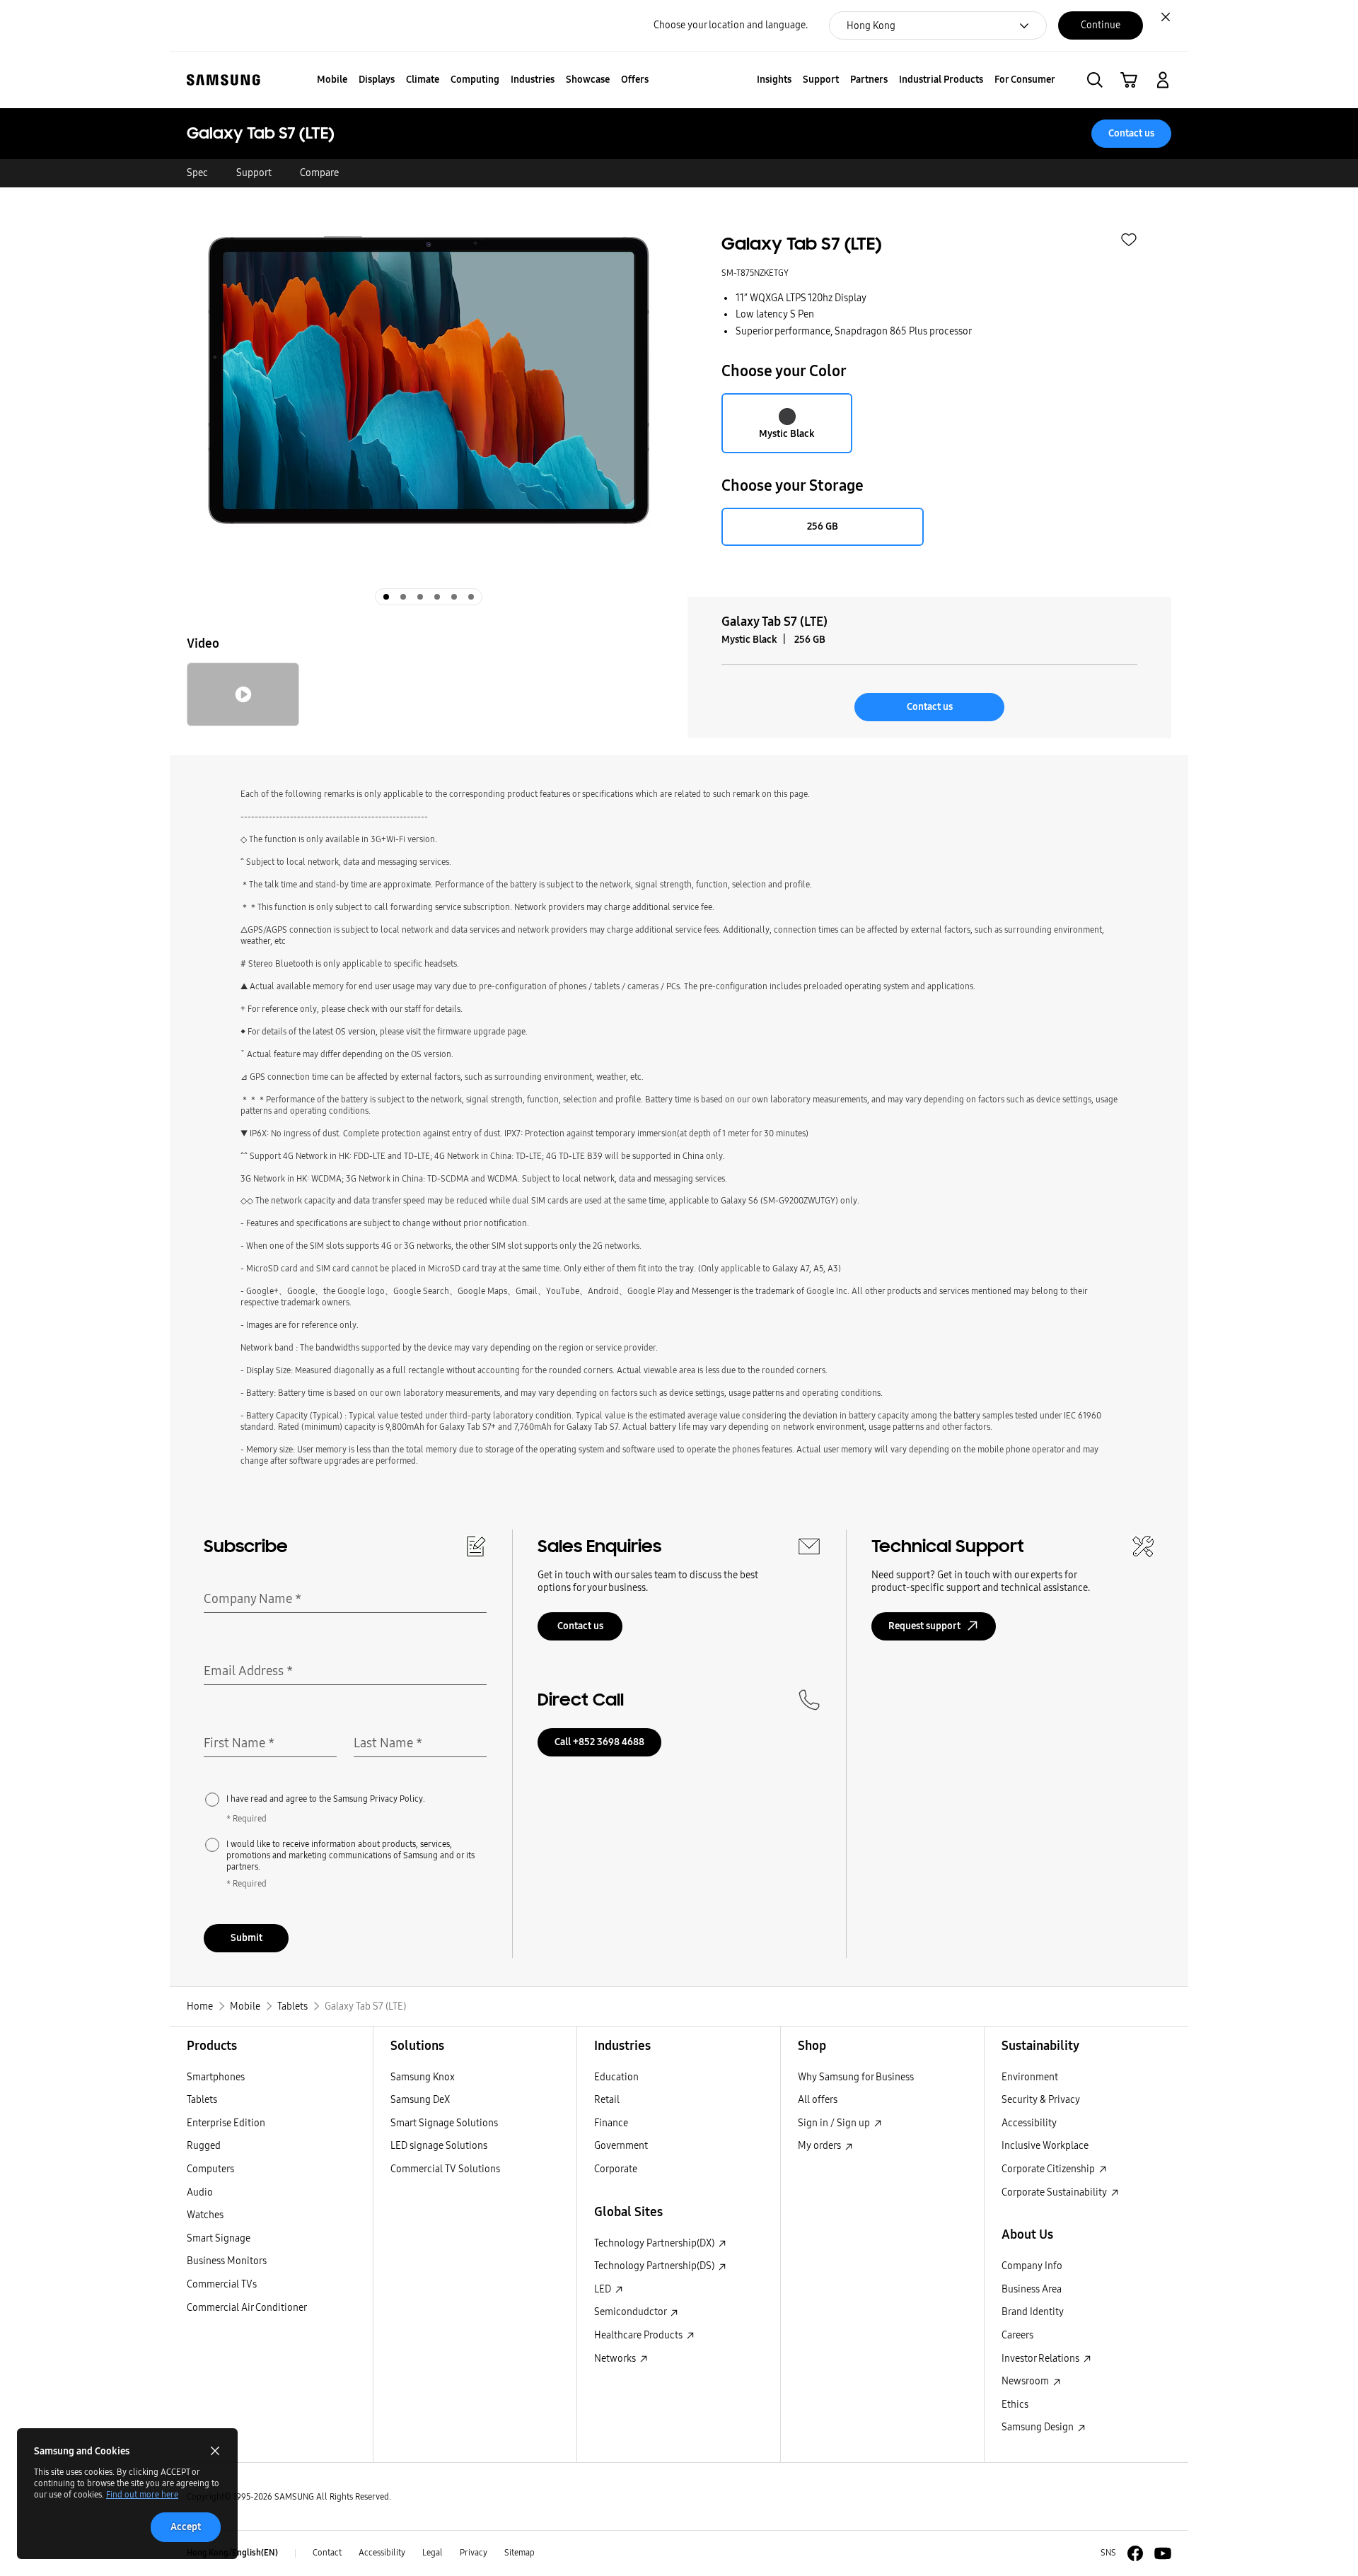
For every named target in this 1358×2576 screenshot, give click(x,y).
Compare (319, 173)
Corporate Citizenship (1049, 2169)
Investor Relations (1041, 2359)
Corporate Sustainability (1055, 2192)
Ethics (1015, 2405)
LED (604, 2289)
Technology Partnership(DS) (655, 2266)
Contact (327, 2553)
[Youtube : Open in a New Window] (1163, 2553)
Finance (611, 2123)
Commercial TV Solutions (445, 2169)
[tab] (386, 597)
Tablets (202, 2100)
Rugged (204, 2146)
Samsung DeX (420, 2100)
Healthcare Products (639, 2335)
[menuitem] (332, 80)
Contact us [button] (1131, 133)
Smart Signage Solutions (444, 2123)
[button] (1095, 80)
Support (254, 173)
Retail (607, 2100)
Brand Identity (1033, 2312)
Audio (200, 2192)
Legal (433, 2553)
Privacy (474, 2553)
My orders (820, 2146)
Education (616, 2077)
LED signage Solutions (439, 2146)
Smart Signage (219, 2238)
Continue (1101, 25)
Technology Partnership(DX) (655, 2243)
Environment (1030, 2077)
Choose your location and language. (731, 25)
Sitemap (520, 2553)
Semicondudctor (631, 2312)
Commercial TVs (222, 2284)
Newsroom (1026, 2381)
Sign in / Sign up (835, 2123)
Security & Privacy (1041, 2100)
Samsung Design (1039, 2427)
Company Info (1032, 2266)
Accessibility (1029, 2123)
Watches (205, 2215)
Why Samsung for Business (856, 2077)
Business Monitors (227, 2261)
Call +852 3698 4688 (599, 1742)
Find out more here (142, 2495)
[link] (1129, 80)
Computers (210, 2169)
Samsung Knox (423, 2077)
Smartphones (216, 2077)
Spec (197, 173)
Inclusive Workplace (1045, 2146)
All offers (818, 2100)
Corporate (616, 2169)
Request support (924, 1626)
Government (621, 2146)
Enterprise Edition (226, 2123)
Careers (1017, 2335)
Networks (616, 2359)
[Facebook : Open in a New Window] (1135, 2553)
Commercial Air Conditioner (247, 2308)
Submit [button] (246, 1938)
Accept (186, 2527)
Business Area (1032, 2289)
